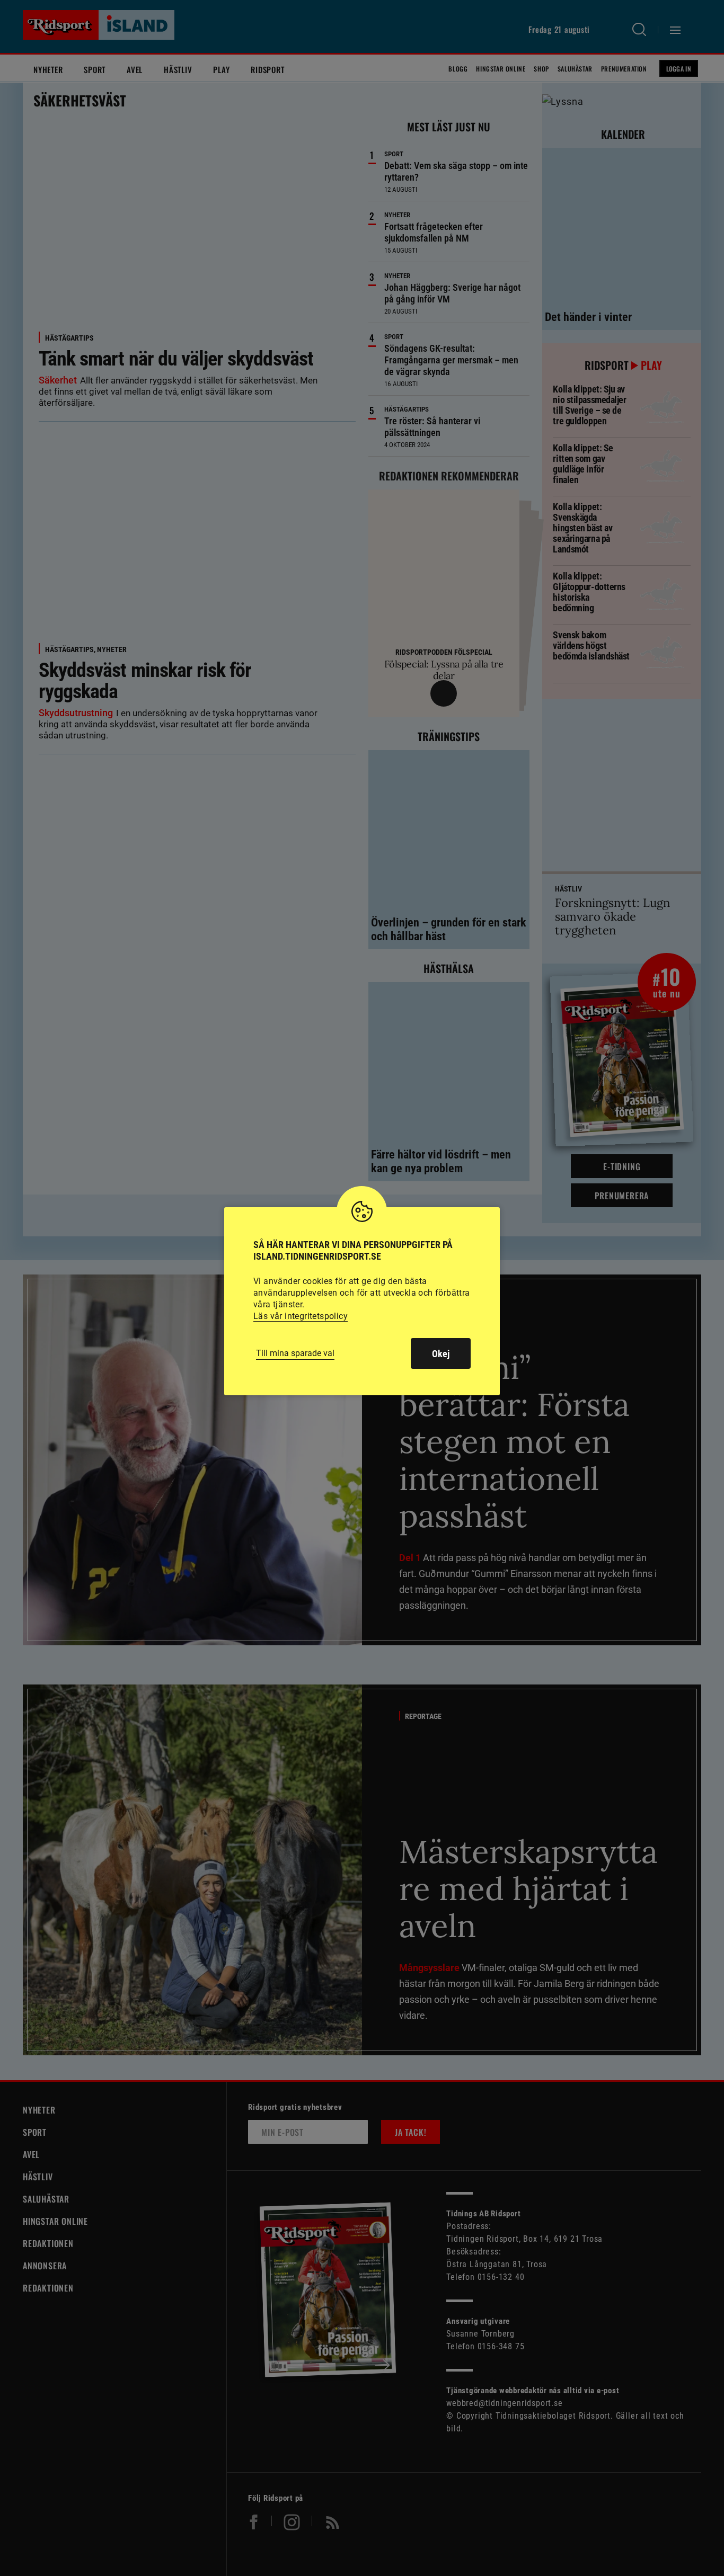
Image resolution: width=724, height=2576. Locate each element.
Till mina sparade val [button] (295, 1353)
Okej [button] (441, 1354)
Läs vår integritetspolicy (301, 1316)
